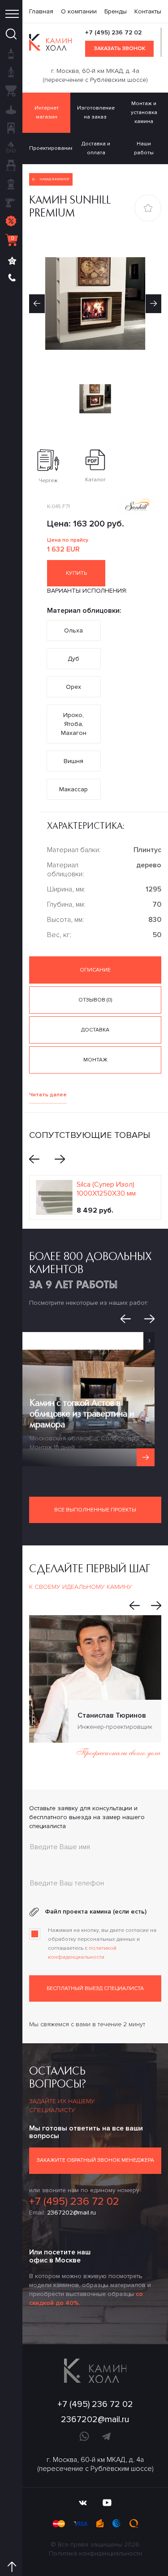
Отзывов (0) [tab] (95, 1000)
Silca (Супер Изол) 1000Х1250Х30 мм (106, 1189)
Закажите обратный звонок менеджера (95, 2160)
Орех (73, 687)
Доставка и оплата (96, 148)
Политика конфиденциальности (95, 2553)
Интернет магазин (47, 112)
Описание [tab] (95, 970)
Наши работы (144, 148)
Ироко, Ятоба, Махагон (74, 724)
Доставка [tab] (95, 1030)
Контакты (148, 11)
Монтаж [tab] (95, 1060)
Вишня (73, 761)
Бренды (116, 11)
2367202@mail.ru (71, 2213)
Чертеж (48, 481)
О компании (79, 11)
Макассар (73, 789)
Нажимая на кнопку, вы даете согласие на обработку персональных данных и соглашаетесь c (102, 1944)
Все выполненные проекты (95, 1510)
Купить (76, 573)
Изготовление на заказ (96, 112)
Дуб (73, 659)
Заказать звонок (120, 49)
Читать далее (48, 1095)
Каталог (95, 480)
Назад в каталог (55, 179)
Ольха (73, 630)
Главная (41, 11)
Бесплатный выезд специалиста (95, 1988)
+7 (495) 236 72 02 (113, 32)
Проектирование (51, 148)
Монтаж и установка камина (144, 112)
